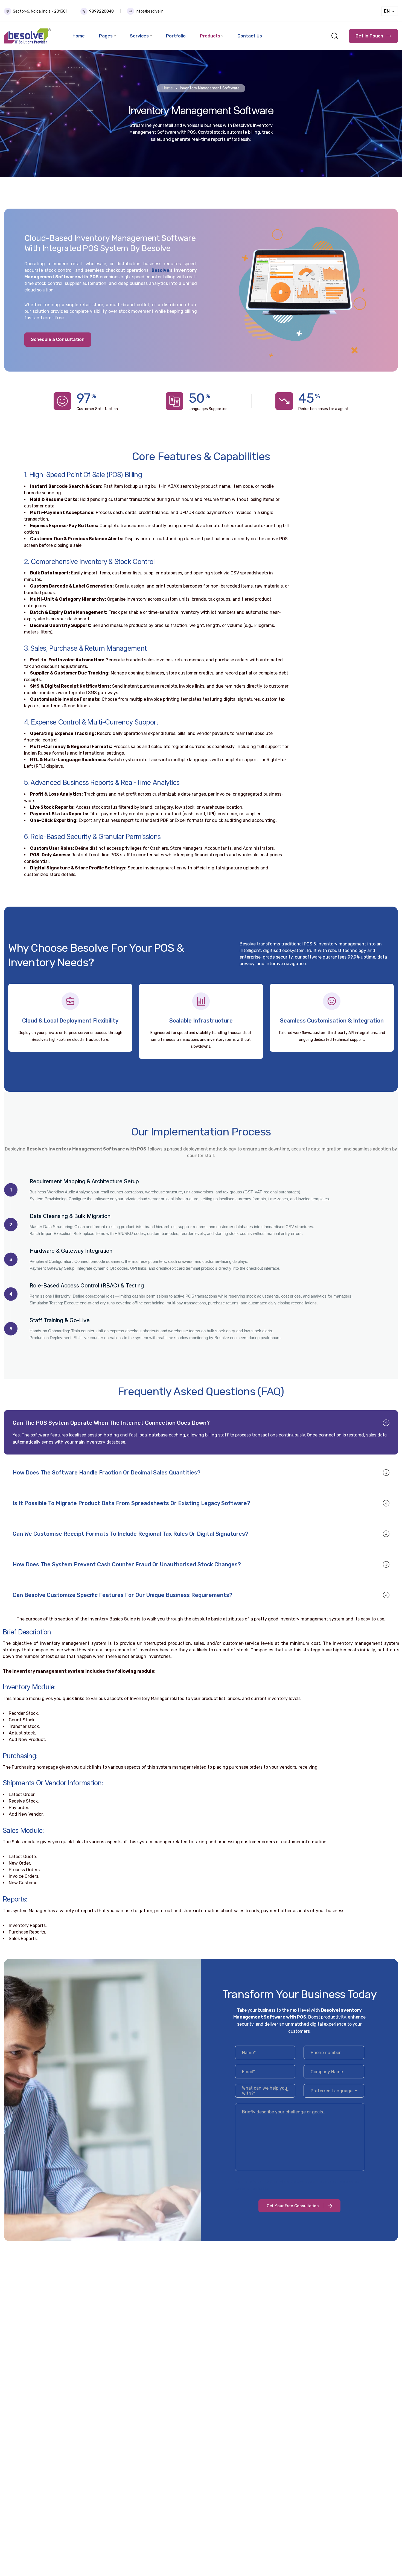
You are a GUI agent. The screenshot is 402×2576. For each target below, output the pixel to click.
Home (168, 88)
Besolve (160, 270)
